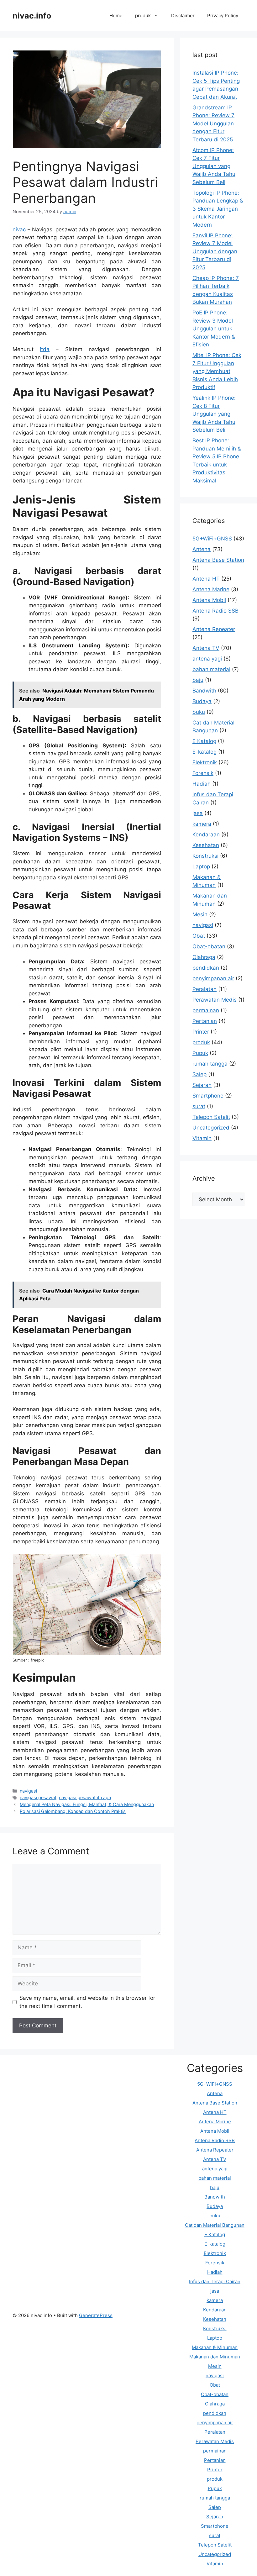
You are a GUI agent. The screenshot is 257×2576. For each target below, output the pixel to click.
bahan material (211, 669)
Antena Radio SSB (215, 611)
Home (116, 16)
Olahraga (204, 957)
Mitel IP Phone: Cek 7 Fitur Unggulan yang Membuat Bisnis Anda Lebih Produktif (217, 371)
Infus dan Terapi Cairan (215, 2281)
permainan (206, 1010)
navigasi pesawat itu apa (85, 1797)
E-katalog (205, 752)
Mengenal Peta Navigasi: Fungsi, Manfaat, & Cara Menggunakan (87, 1804)
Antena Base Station (218, 560)
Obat (199, 936)
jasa (198, 813)
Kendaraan (206, 835)
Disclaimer (183, 16)
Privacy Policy (223, 16)
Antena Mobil (209, 600)
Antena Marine (211, 589)
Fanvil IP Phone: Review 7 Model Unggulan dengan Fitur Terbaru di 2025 (215, 251)
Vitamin (202, 1138)
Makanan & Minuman (215, 2347)
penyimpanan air (213, 978)
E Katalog (204, 741)
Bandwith (204, 691)
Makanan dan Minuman (215, 2357)
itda (45, 349)
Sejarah (202, 1085)
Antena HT (206, 579)
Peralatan (205, 989)
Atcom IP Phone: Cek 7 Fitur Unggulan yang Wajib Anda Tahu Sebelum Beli (214, 166)
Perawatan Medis (215, 1000)
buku (199, 712)
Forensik (203, 773)
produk (143, 16)
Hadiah (202, 784)
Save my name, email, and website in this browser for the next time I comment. (87, 2002)
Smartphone (208, 1096)
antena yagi (207, 659)
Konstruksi (205, 856)
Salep (199, 1074)
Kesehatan (206, 845)
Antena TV (206, 648)
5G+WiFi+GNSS (212, 539)
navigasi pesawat (38, 1797)
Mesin (200, 914)
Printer (201, 1032)
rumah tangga (210, 1064)
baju (198, 680)
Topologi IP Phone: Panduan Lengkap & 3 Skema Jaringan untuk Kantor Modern (218, 209)
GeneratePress (96, 2315)
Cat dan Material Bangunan (215, 2225)
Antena (202, 549)
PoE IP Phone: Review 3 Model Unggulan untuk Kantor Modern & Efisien (214, 329)
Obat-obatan (209, 946)
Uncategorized (211, 1128)
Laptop (201, 867)
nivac (19, 229)
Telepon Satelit (211, 1117)
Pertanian (205, 1021)
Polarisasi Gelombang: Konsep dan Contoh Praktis (73, 1811)
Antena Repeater (214, 629)
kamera (202, 824)
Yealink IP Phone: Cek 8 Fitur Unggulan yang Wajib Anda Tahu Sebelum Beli (214, 414)
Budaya (202, 701)
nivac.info (32, 16)
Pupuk (200, 1053)
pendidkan (206, 968)
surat (199, 1106)
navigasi (28, 1791)
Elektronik (205, 762)
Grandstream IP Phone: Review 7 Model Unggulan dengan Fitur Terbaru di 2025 (213, 124)
